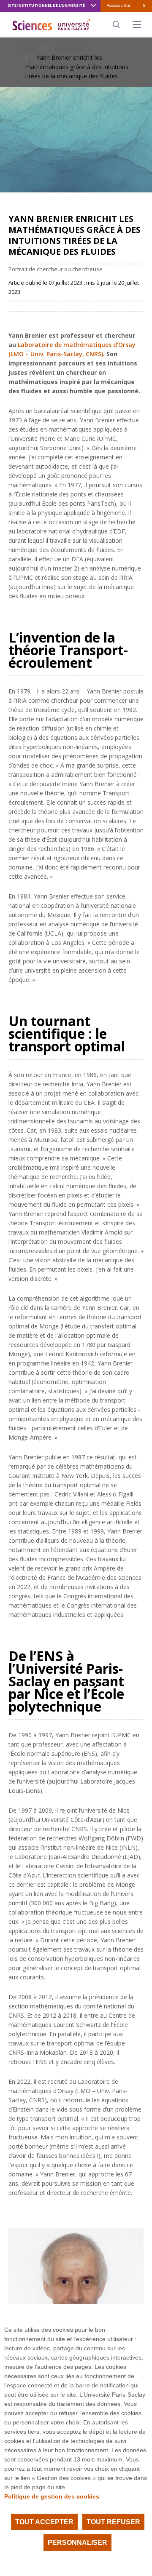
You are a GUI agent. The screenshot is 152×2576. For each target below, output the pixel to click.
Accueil (26, 48)
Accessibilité (118, 5)
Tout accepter (44, 2522)
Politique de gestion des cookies (52, 2496)
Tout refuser (113, 2522)
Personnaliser (77, 2543)
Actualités (69, 48)
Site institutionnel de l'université (46, 5)
